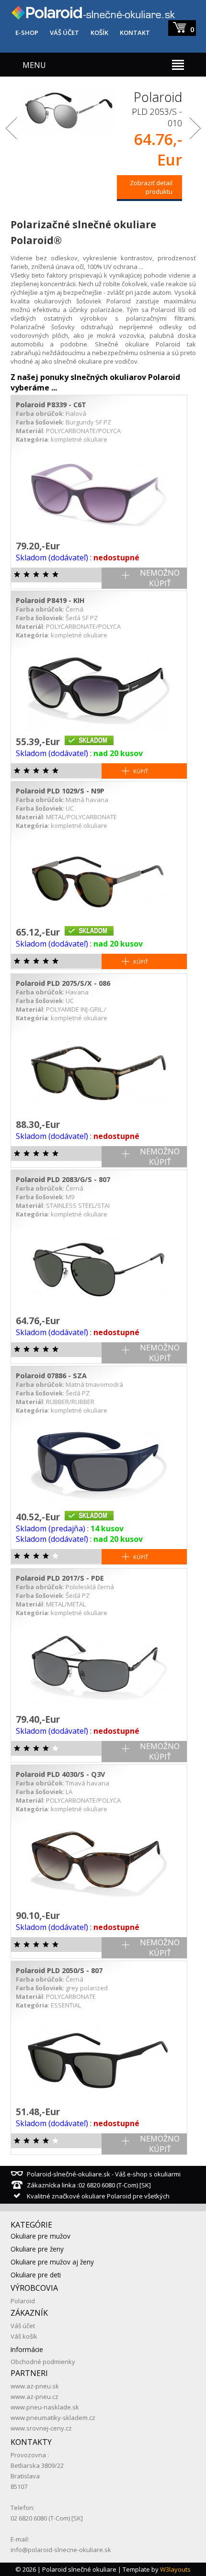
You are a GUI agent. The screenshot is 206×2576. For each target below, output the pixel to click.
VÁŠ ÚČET (64, 33)
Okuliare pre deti (36, 2275)
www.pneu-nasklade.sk (45, 2407)
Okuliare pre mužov (40, 2236)
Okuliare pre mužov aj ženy (52, 2262)
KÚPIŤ (141, 771)
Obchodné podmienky (43, 2362)
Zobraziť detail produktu (151, 187)
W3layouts (175, 2569)
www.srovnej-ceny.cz (41, 2428)
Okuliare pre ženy (37, 2249)
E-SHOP (27, 33)
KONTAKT (135, 33)
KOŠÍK (99, 33)
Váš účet (23, 2326)
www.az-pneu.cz (34, 2397)
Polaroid (23, 2301)
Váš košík (24, 2336)
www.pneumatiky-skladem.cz (53, 2418)
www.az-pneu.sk (35, 2386)
